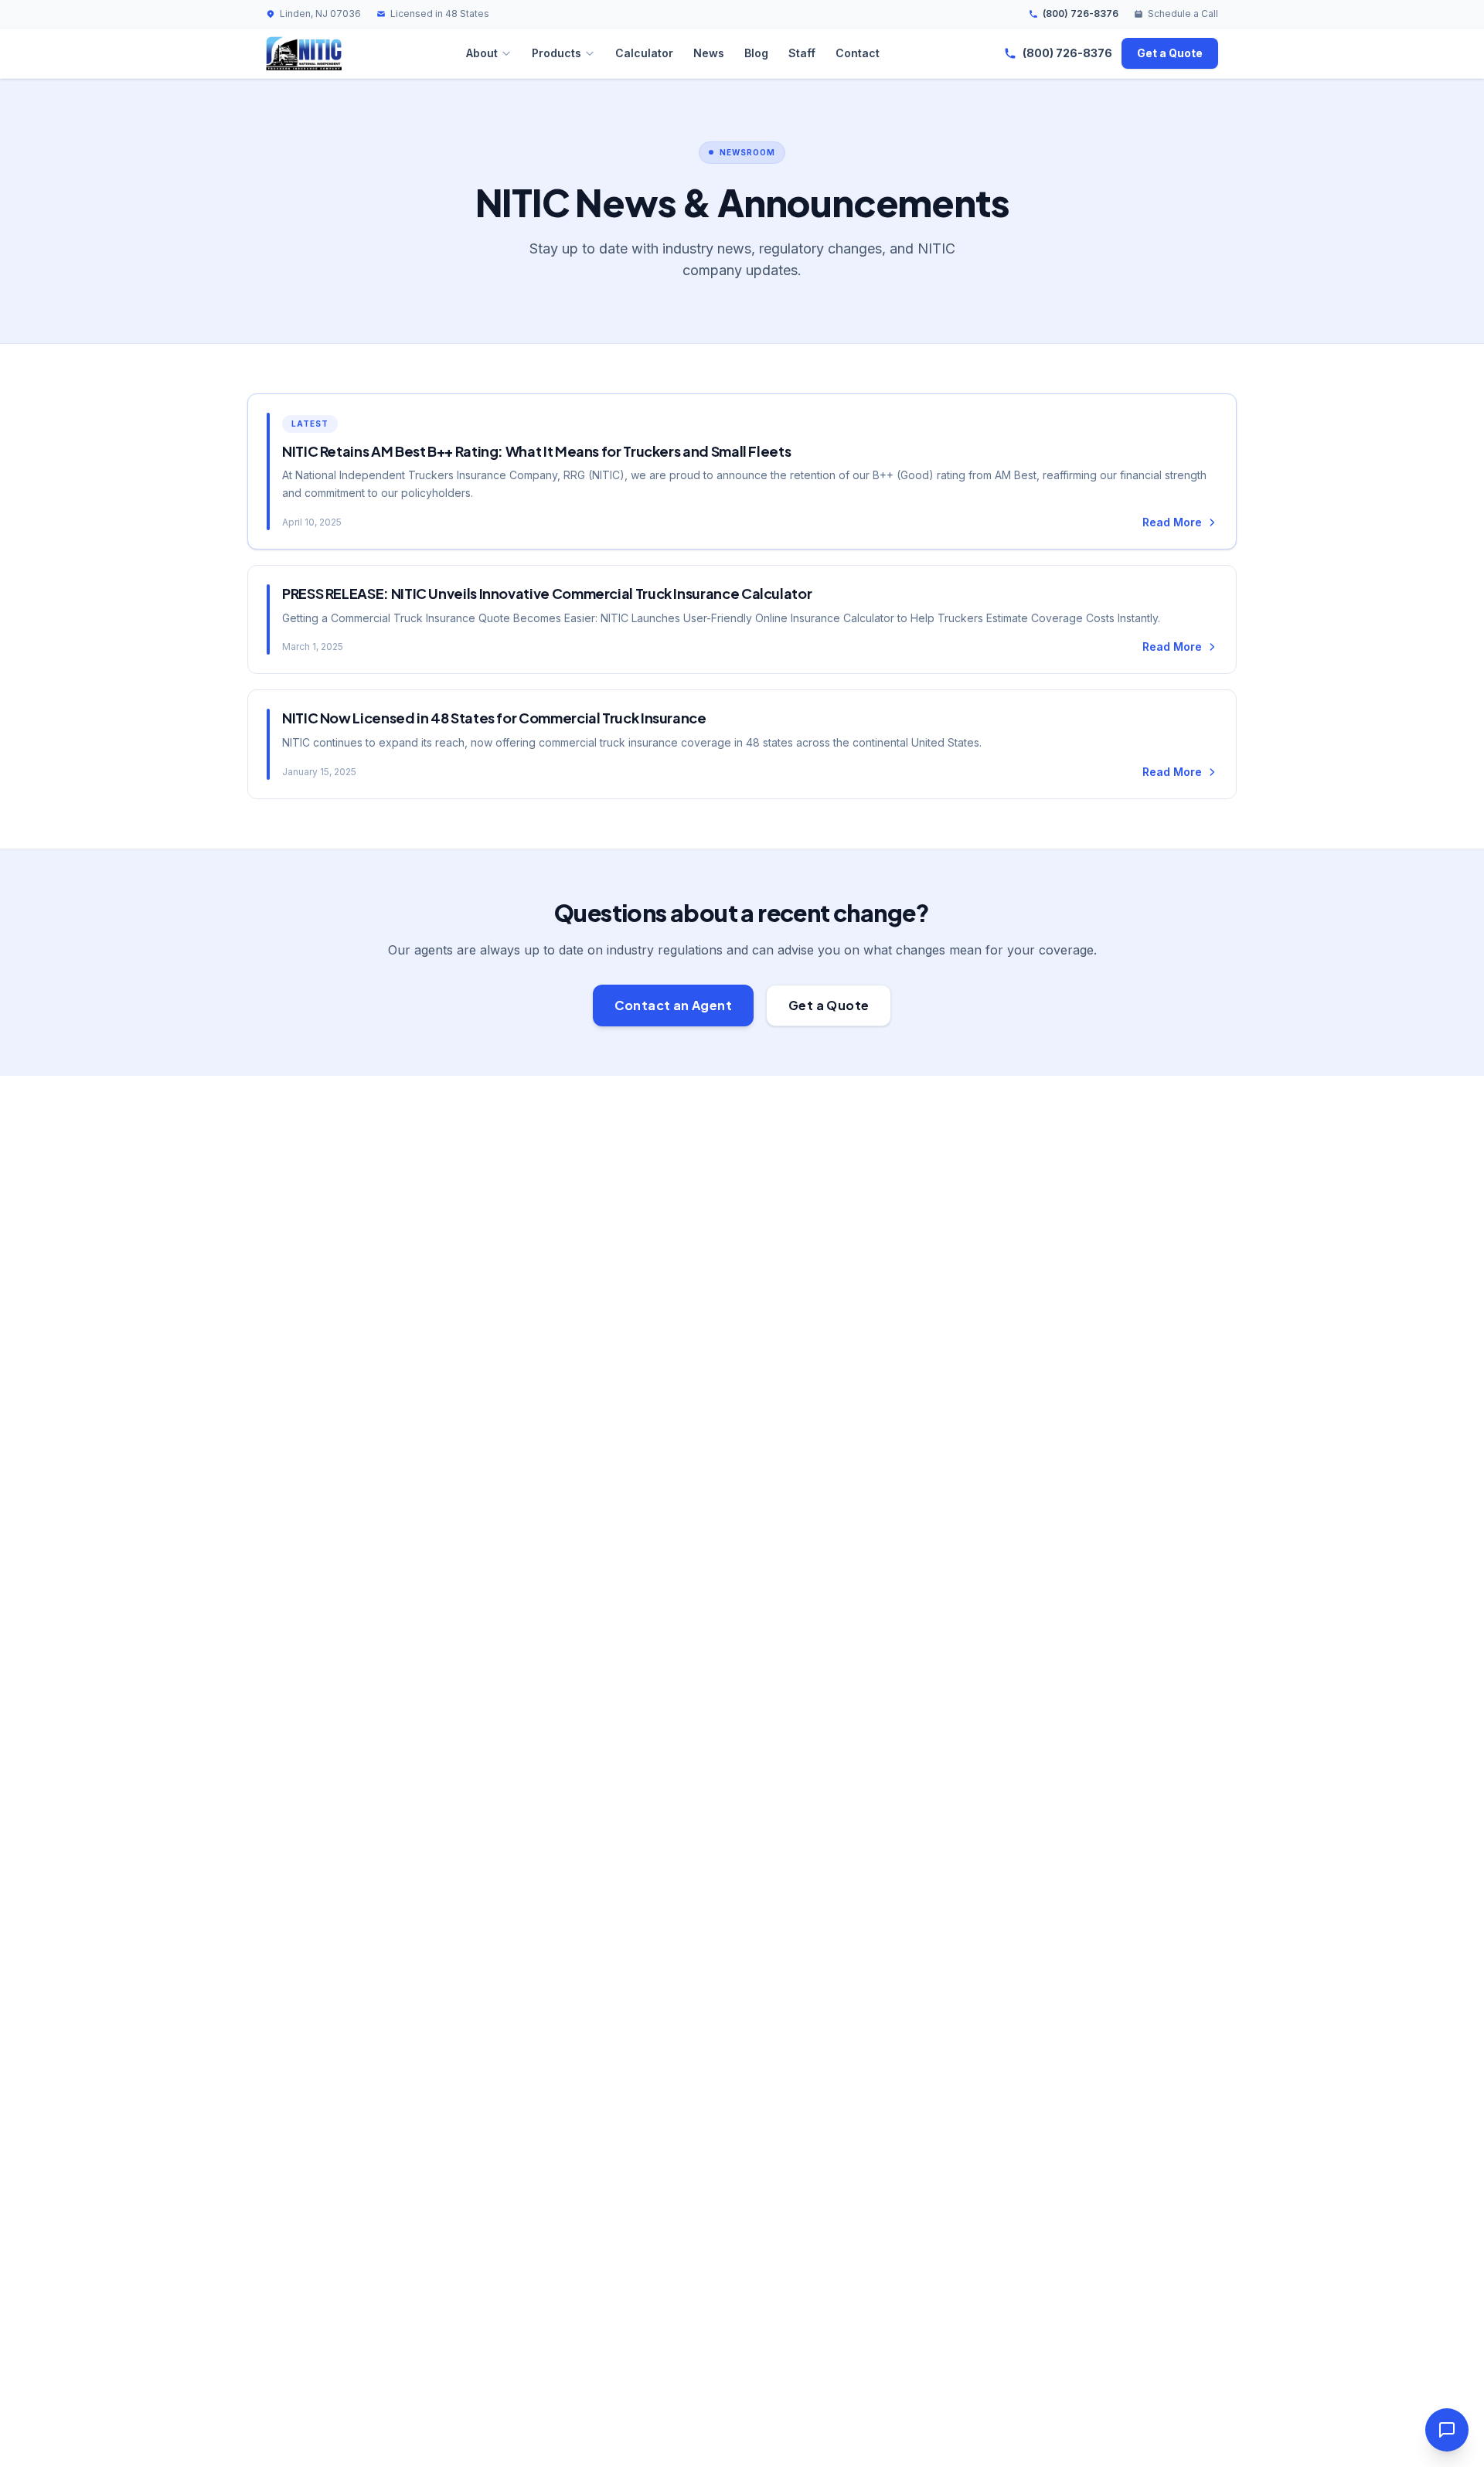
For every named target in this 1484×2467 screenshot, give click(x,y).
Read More (1172, 522)
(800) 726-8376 (1081, 14)
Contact (858, 53)
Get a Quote (1170, 53)
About (482, 53)
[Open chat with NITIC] (1447, 2430)
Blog (756, 53)
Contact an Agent (673, 1005)
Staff (802, 53)
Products (556, 53)
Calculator (644, 53)
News (709, 53)
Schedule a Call (1183, 14)
